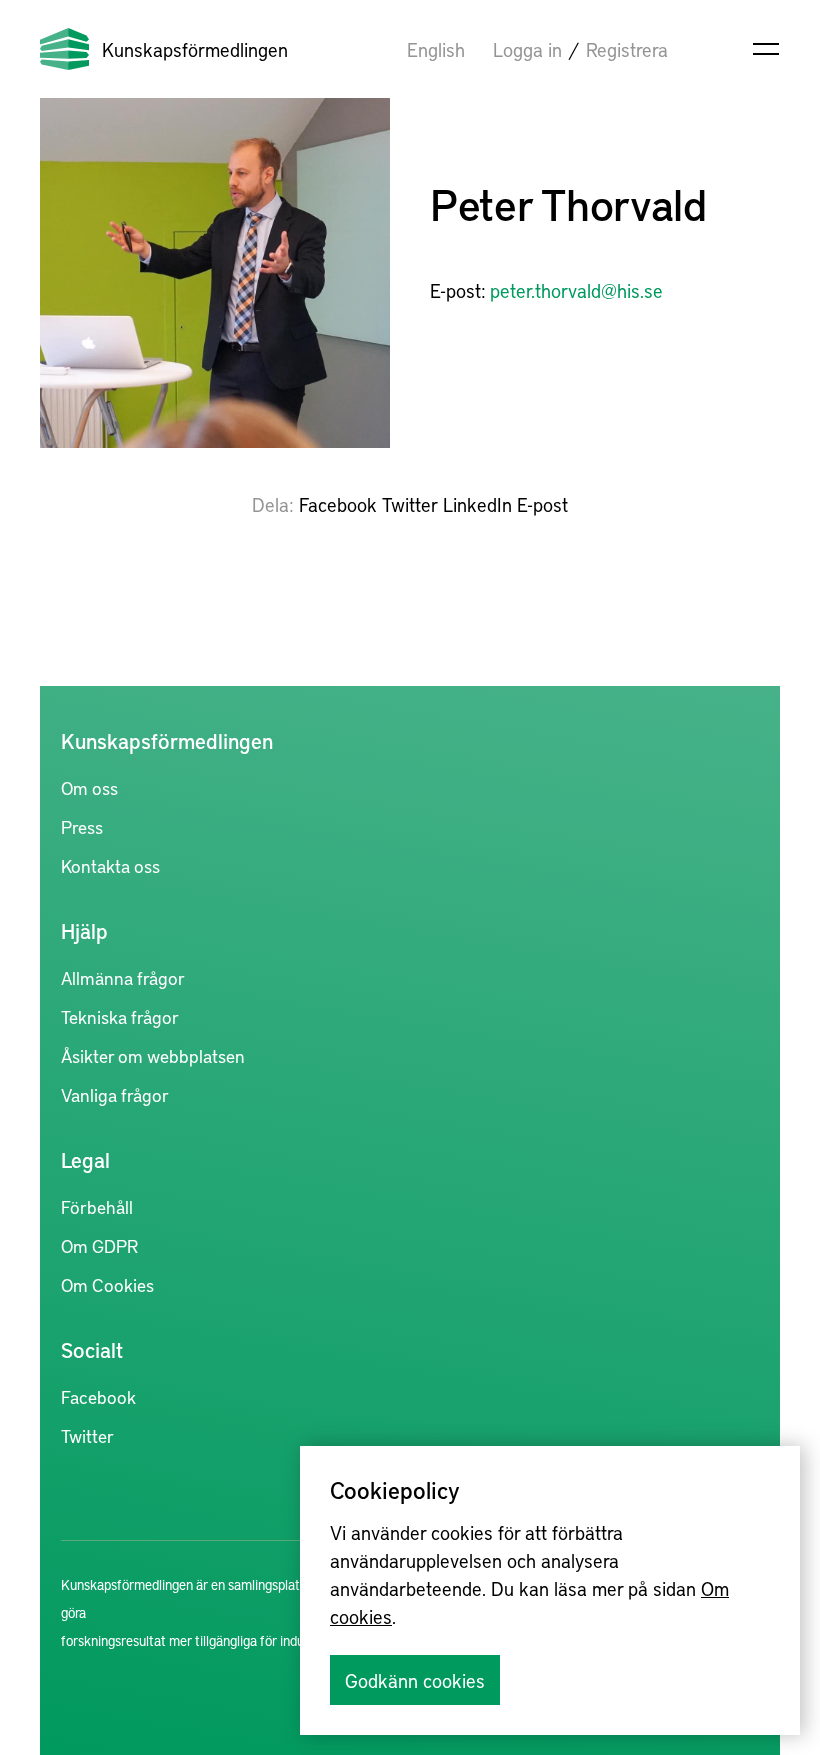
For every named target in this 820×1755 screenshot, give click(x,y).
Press (82, 826)
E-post (542, 504)
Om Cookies (107, 1284)
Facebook (338, 504)
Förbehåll (97, 1206)
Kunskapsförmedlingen (195, 49)
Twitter (410, 504)
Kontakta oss (110, 865)
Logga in (527, 49)
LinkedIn (477, 504)
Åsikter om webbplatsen (153, 1055)
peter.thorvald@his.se (576, 290)
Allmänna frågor (123, 977)
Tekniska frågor (120, 1016)
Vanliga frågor (115, 1094)
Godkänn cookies (415, 1680)
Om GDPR (99, 1245)
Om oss (89, 787)
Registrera (627, 49)
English (436, 49)
